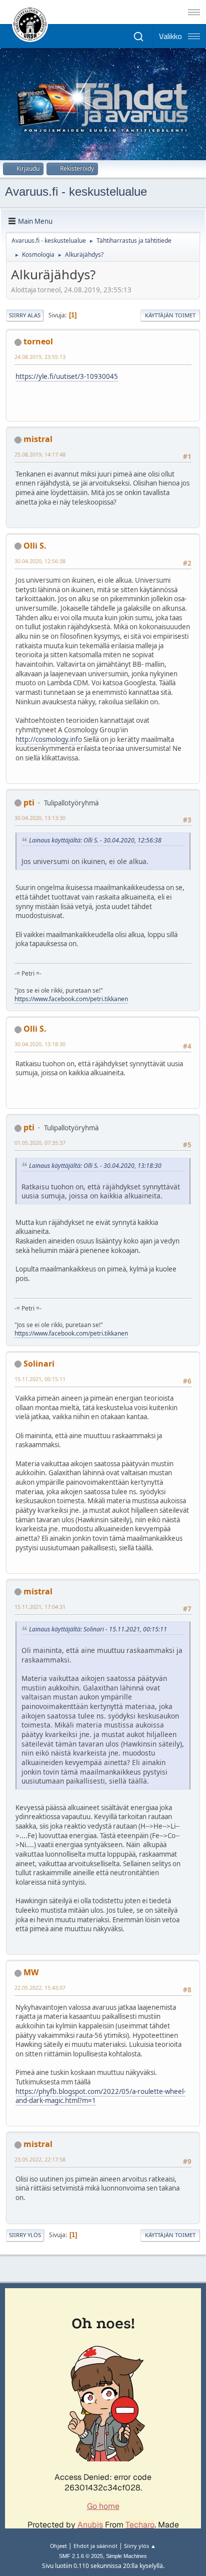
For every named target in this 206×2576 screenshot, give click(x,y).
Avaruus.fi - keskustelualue (76, 191)
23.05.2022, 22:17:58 (40, 2159)
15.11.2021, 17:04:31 (40, 1607)
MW (31, 1972)
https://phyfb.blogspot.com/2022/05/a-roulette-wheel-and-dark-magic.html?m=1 (100, 2096)
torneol (38, 341)
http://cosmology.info (49, 739)
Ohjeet (58, 2546)
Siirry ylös (25, 2235)
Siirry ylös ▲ (140, 2546)
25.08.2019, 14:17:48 (40, 454)
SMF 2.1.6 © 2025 (81, 2556)
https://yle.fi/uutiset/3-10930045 (67, 376)
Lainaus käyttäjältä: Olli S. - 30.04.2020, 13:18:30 (95, 1166)
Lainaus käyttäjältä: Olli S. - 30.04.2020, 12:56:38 (95, 840)
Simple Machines (126, 2556)
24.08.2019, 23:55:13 (40, 357)
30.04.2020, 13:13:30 (40, 818)
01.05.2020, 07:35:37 (40, 1143)
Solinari (39, 1364)
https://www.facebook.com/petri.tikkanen (71, 999)
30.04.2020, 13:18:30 (40, 1044)
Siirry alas (25, 315)
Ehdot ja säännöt (95, 2546)
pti (29, 802)
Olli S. (35, 546)
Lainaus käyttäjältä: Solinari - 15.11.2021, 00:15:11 (98, 1629)
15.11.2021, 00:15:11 (40, 1379)
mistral (38, 439)
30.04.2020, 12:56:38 (40, 561)
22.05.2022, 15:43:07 (40, 1988)
